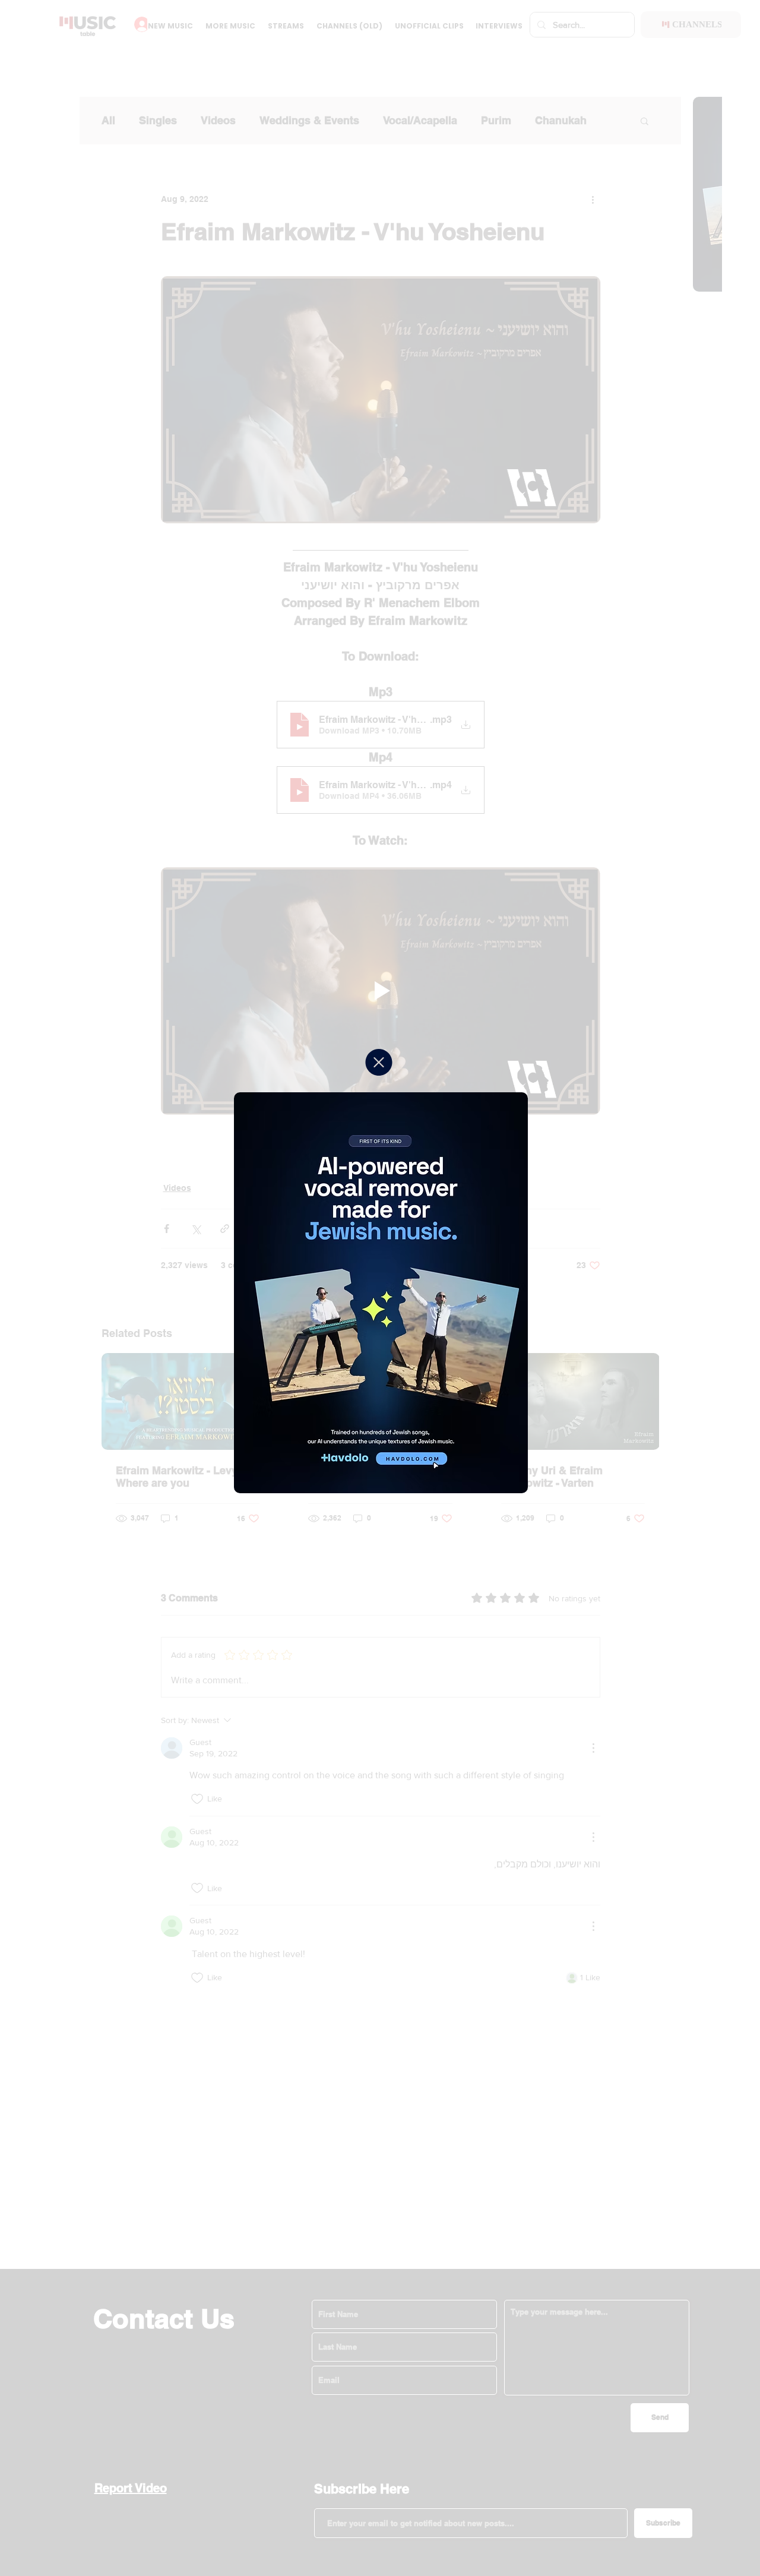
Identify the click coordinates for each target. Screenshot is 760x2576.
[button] (379, 1062)
